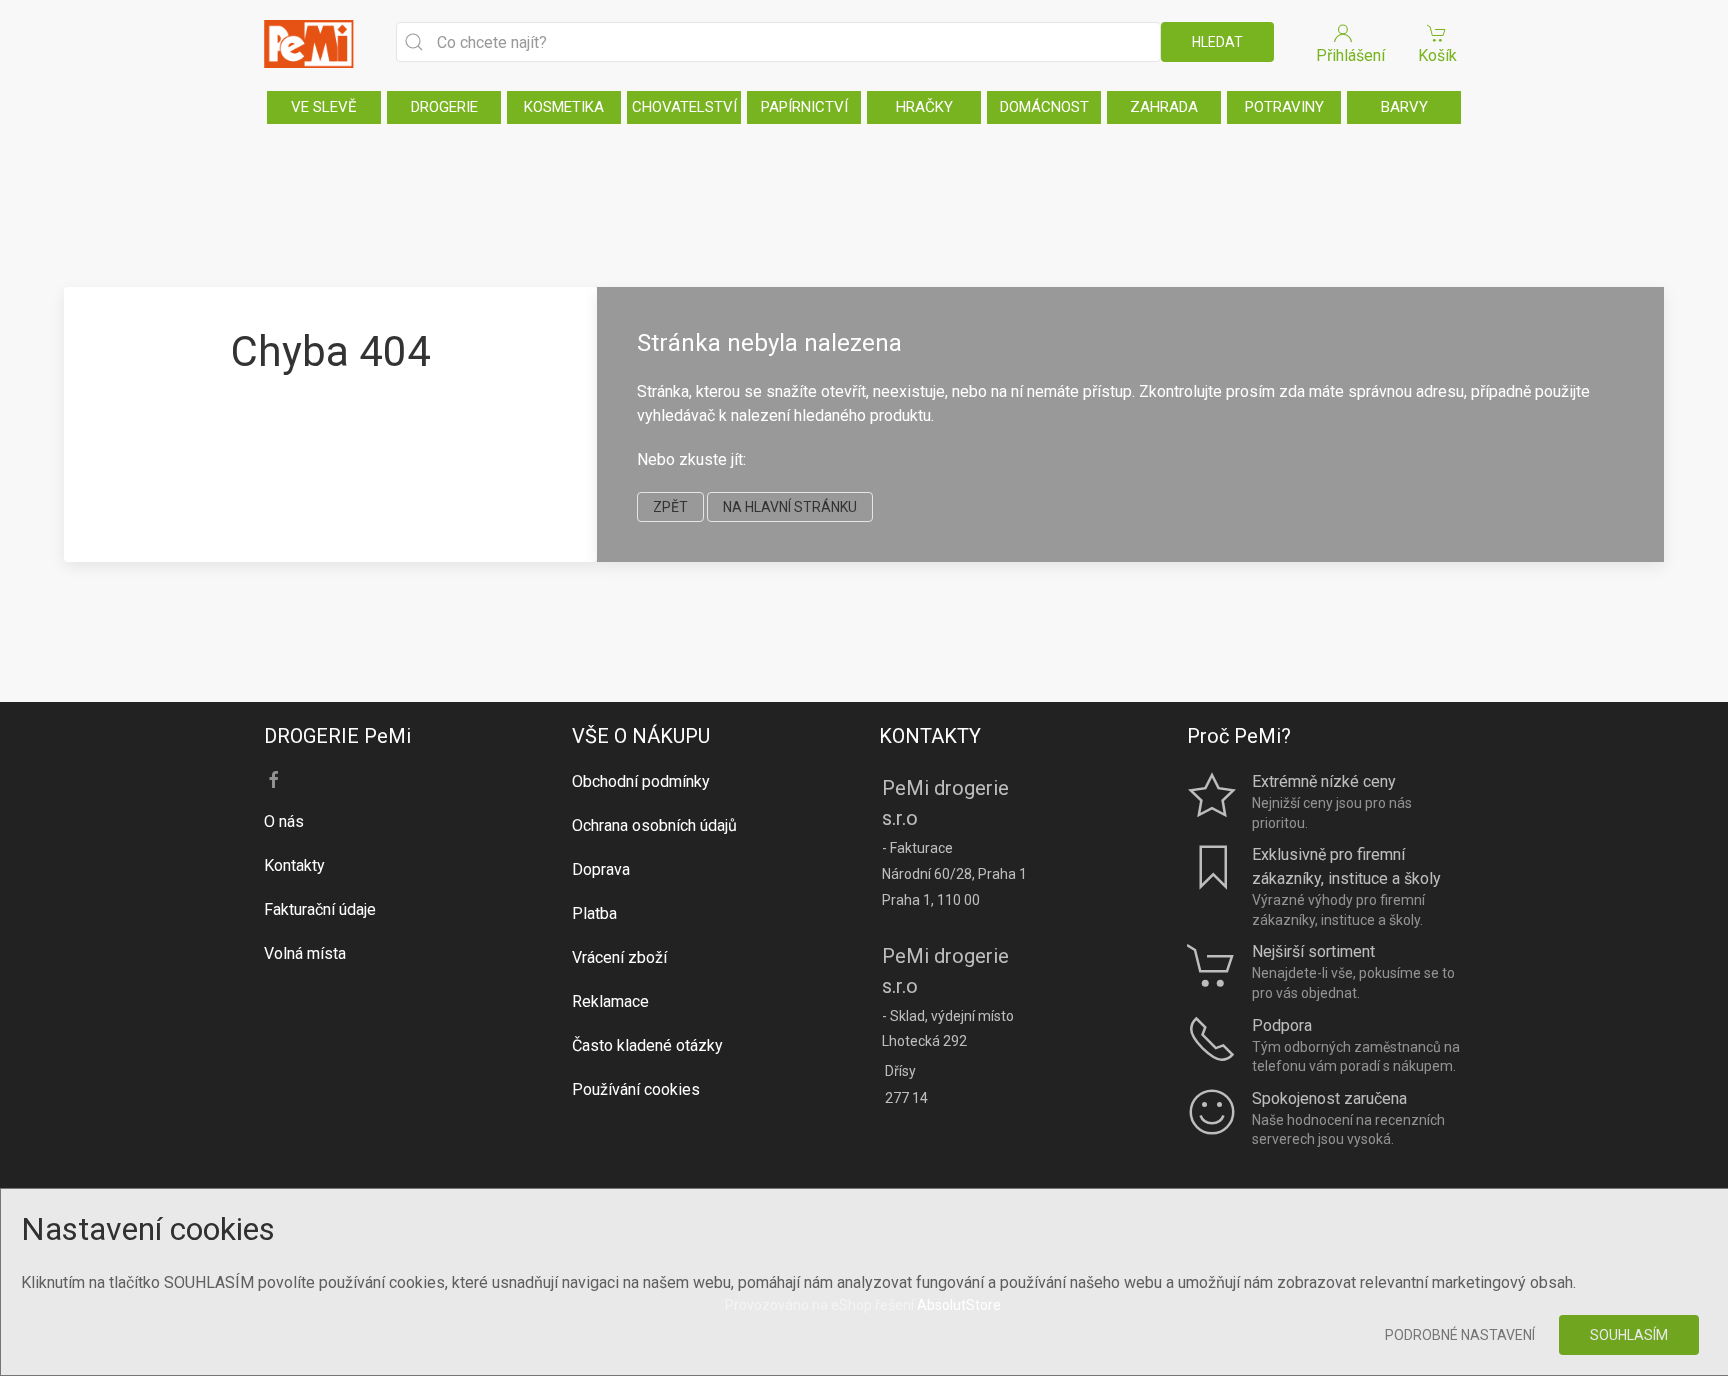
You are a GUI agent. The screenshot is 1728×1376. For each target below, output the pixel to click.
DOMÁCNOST (1044, 107)
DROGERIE (444, 107)
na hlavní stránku (790, 507)
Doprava (601, 869)
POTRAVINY (1284, 107)
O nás (284, 821)
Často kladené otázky (647, 1045)
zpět (670, 507)
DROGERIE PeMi (337, 736)
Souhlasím (1629, 1335)
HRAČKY (924, 107)
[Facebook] (274, 780)
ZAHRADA (1164, 107)
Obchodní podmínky (641, 781)
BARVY (1404, 107)
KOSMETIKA (564, 107)
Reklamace (610, 1001)
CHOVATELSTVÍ (684, 107)
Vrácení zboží (619, 957)
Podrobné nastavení (1460, 1335)
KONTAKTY (930, 736)
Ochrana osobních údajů (654, 825)
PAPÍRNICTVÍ (804, 107)
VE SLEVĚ (324, 107)
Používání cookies (636, 1089)
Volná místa (305, 953)
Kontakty (294, 865)
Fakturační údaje (320, 909)
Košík (1437, 55)
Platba (594, 913)
